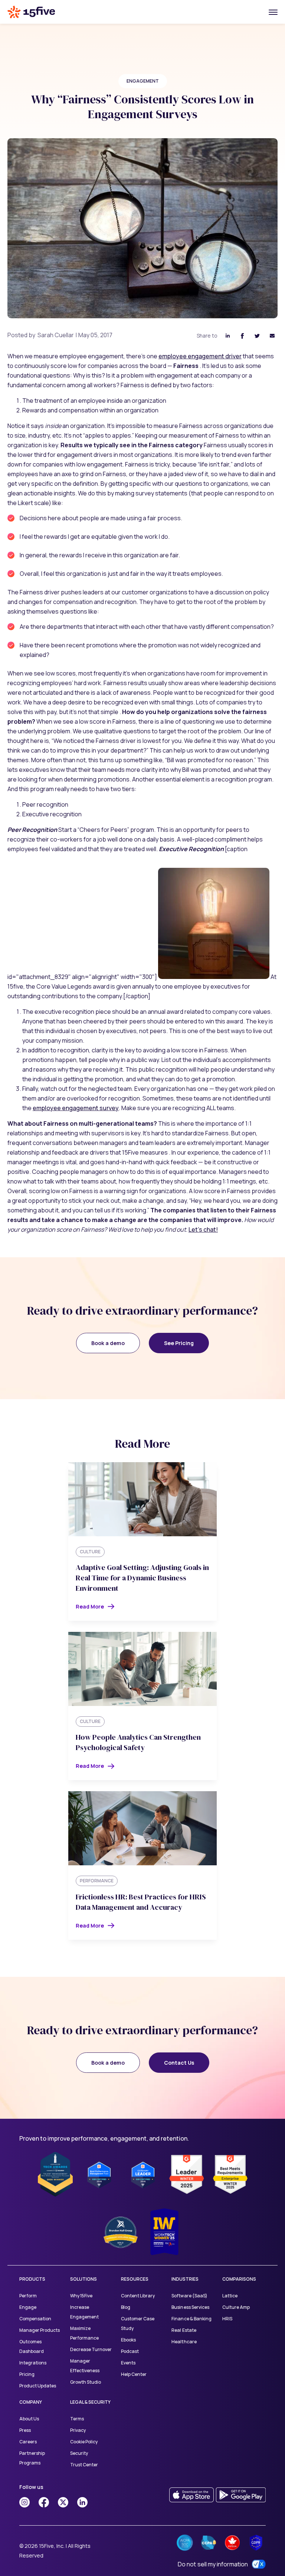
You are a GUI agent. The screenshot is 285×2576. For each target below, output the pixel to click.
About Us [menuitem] (29, 2419)
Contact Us (179, 2063)
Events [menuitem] (128, 2363)
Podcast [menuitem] (130, 2351)
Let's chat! (203, 1229)
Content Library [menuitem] (138, 2296)
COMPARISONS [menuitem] (239, 2279)
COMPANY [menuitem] (31, 2402)
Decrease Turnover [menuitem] (91, 2349)
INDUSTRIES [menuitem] (185, 2279)
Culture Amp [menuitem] (236, 2307)
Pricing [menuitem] (27, 2374)
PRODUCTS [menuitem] (32, 2279)
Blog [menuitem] (126, 2307)
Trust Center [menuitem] (84, 2465)
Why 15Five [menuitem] (81, 2296)
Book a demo (108, 1343)
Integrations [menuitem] (33, 2363)
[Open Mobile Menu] (273, 12)
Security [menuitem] (79, 2453)
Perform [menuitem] (28, 2296)
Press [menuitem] (25, 2430)
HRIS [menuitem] (227, 2319)
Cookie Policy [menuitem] (84, 2442)
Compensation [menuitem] (35, 2319)
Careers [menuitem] (28, 2442)
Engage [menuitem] (28, 2307)
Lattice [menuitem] (230, 2296)
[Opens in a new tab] (24, 2502)
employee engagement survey (76, 1108)
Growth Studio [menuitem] (86, 2382)
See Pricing (179, 1343)
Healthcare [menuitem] (184, 2342)
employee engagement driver (200, 356)
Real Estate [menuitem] (184, 2330)
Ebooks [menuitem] (128, 2340)
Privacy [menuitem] (78, 2430)
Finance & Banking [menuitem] (191, 2319)
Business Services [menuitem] (190, 2307)
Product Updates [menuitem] (38, 2386)
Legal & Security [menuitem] (90, 2402)
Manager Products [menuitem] (40, 2330)
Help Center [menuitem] (134, 2374)
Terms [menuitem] (77, 2419)
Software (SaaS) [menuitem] (189, 2296)
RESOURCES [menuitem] (135, 2279)
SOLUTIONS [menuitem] (83, 2279)
